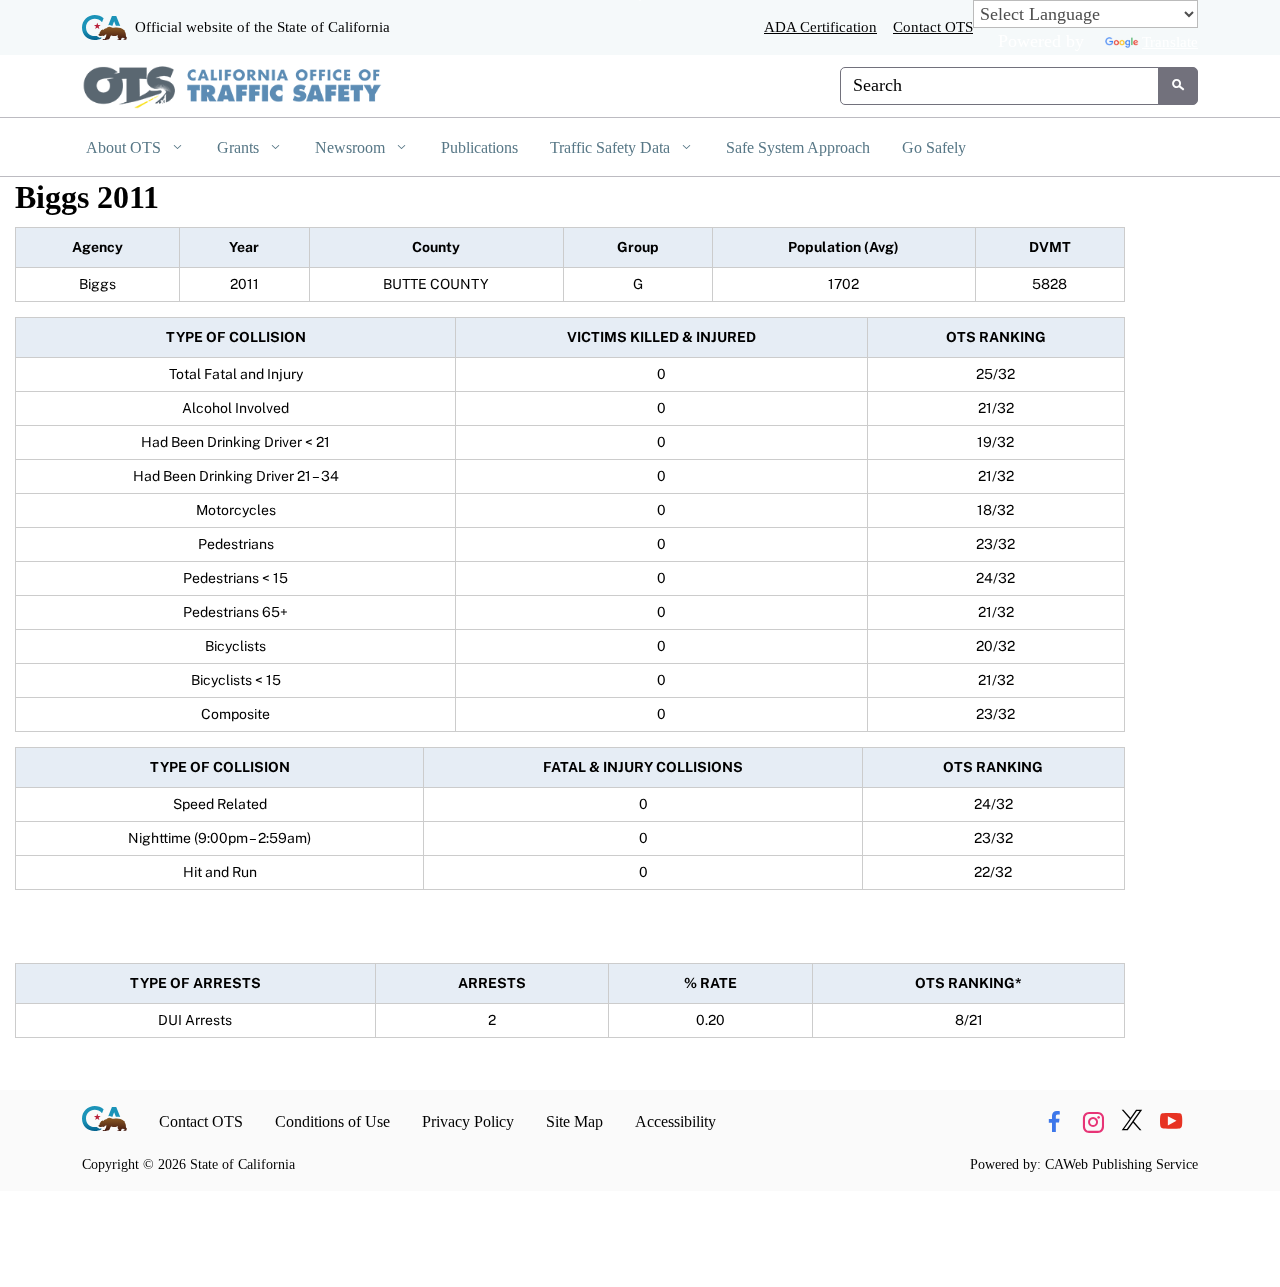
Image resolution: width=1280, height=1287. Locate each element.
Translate (1170, 41)
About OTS (125, 147)
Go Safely (934, 147)
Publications (479, 147)
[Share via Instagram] (1093, 1122)
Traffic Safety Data (612, 147)
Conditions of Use (332, 1121)
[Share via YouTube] (1171, 1122)
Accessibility (675, 1121)
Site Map (574, 1121)
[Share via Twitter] (1132, 1122)
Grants (240, 147)
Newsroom (352, 147)
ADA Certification (820, 26)
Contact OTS (933, 26)
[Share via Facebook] (1054, 1122)
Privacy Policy (468, 1121)
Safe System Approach (798, 147)
